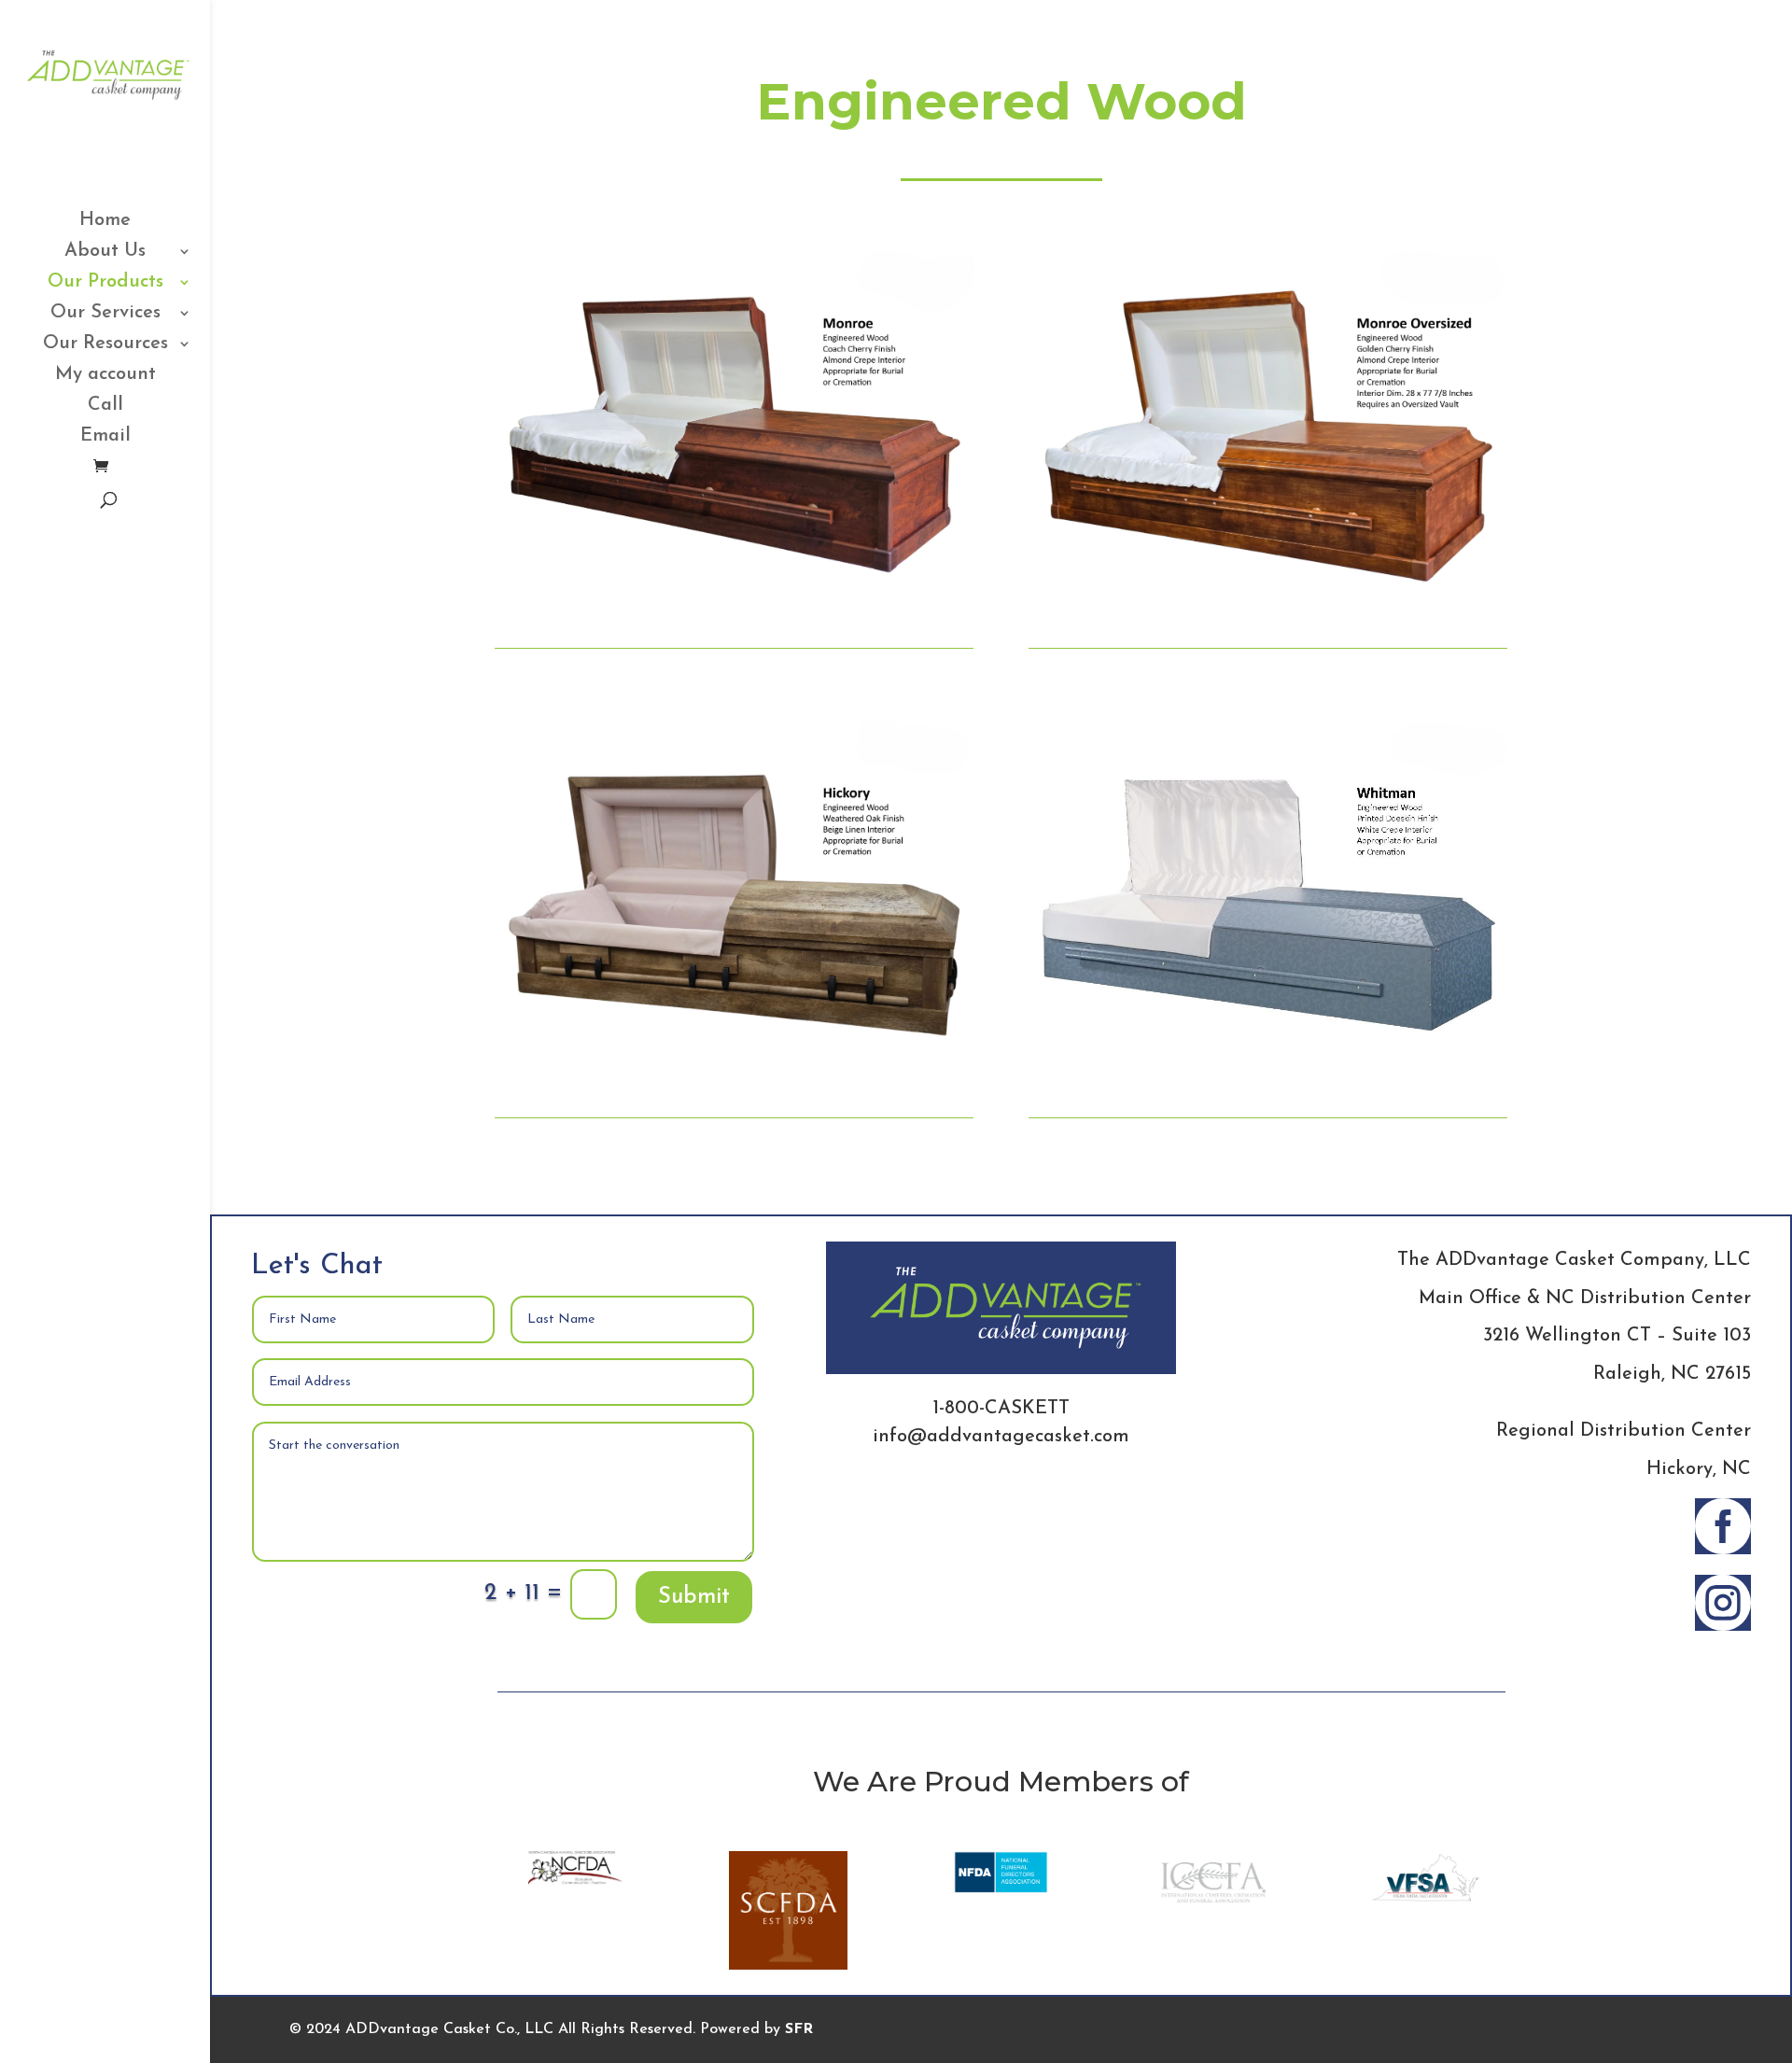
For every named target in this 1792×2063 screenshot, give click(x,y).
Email (105, 437)
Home (105, 222)
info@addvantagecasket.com (1001, 1437)
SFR (799, 2029)
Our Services (105, 314)
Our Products (105, 283)
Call (105, 407)
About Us (105, 253)
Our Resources (105, 345)
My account (105, 376)
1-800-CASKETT (1001, 1409)
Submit (694, 1597)
